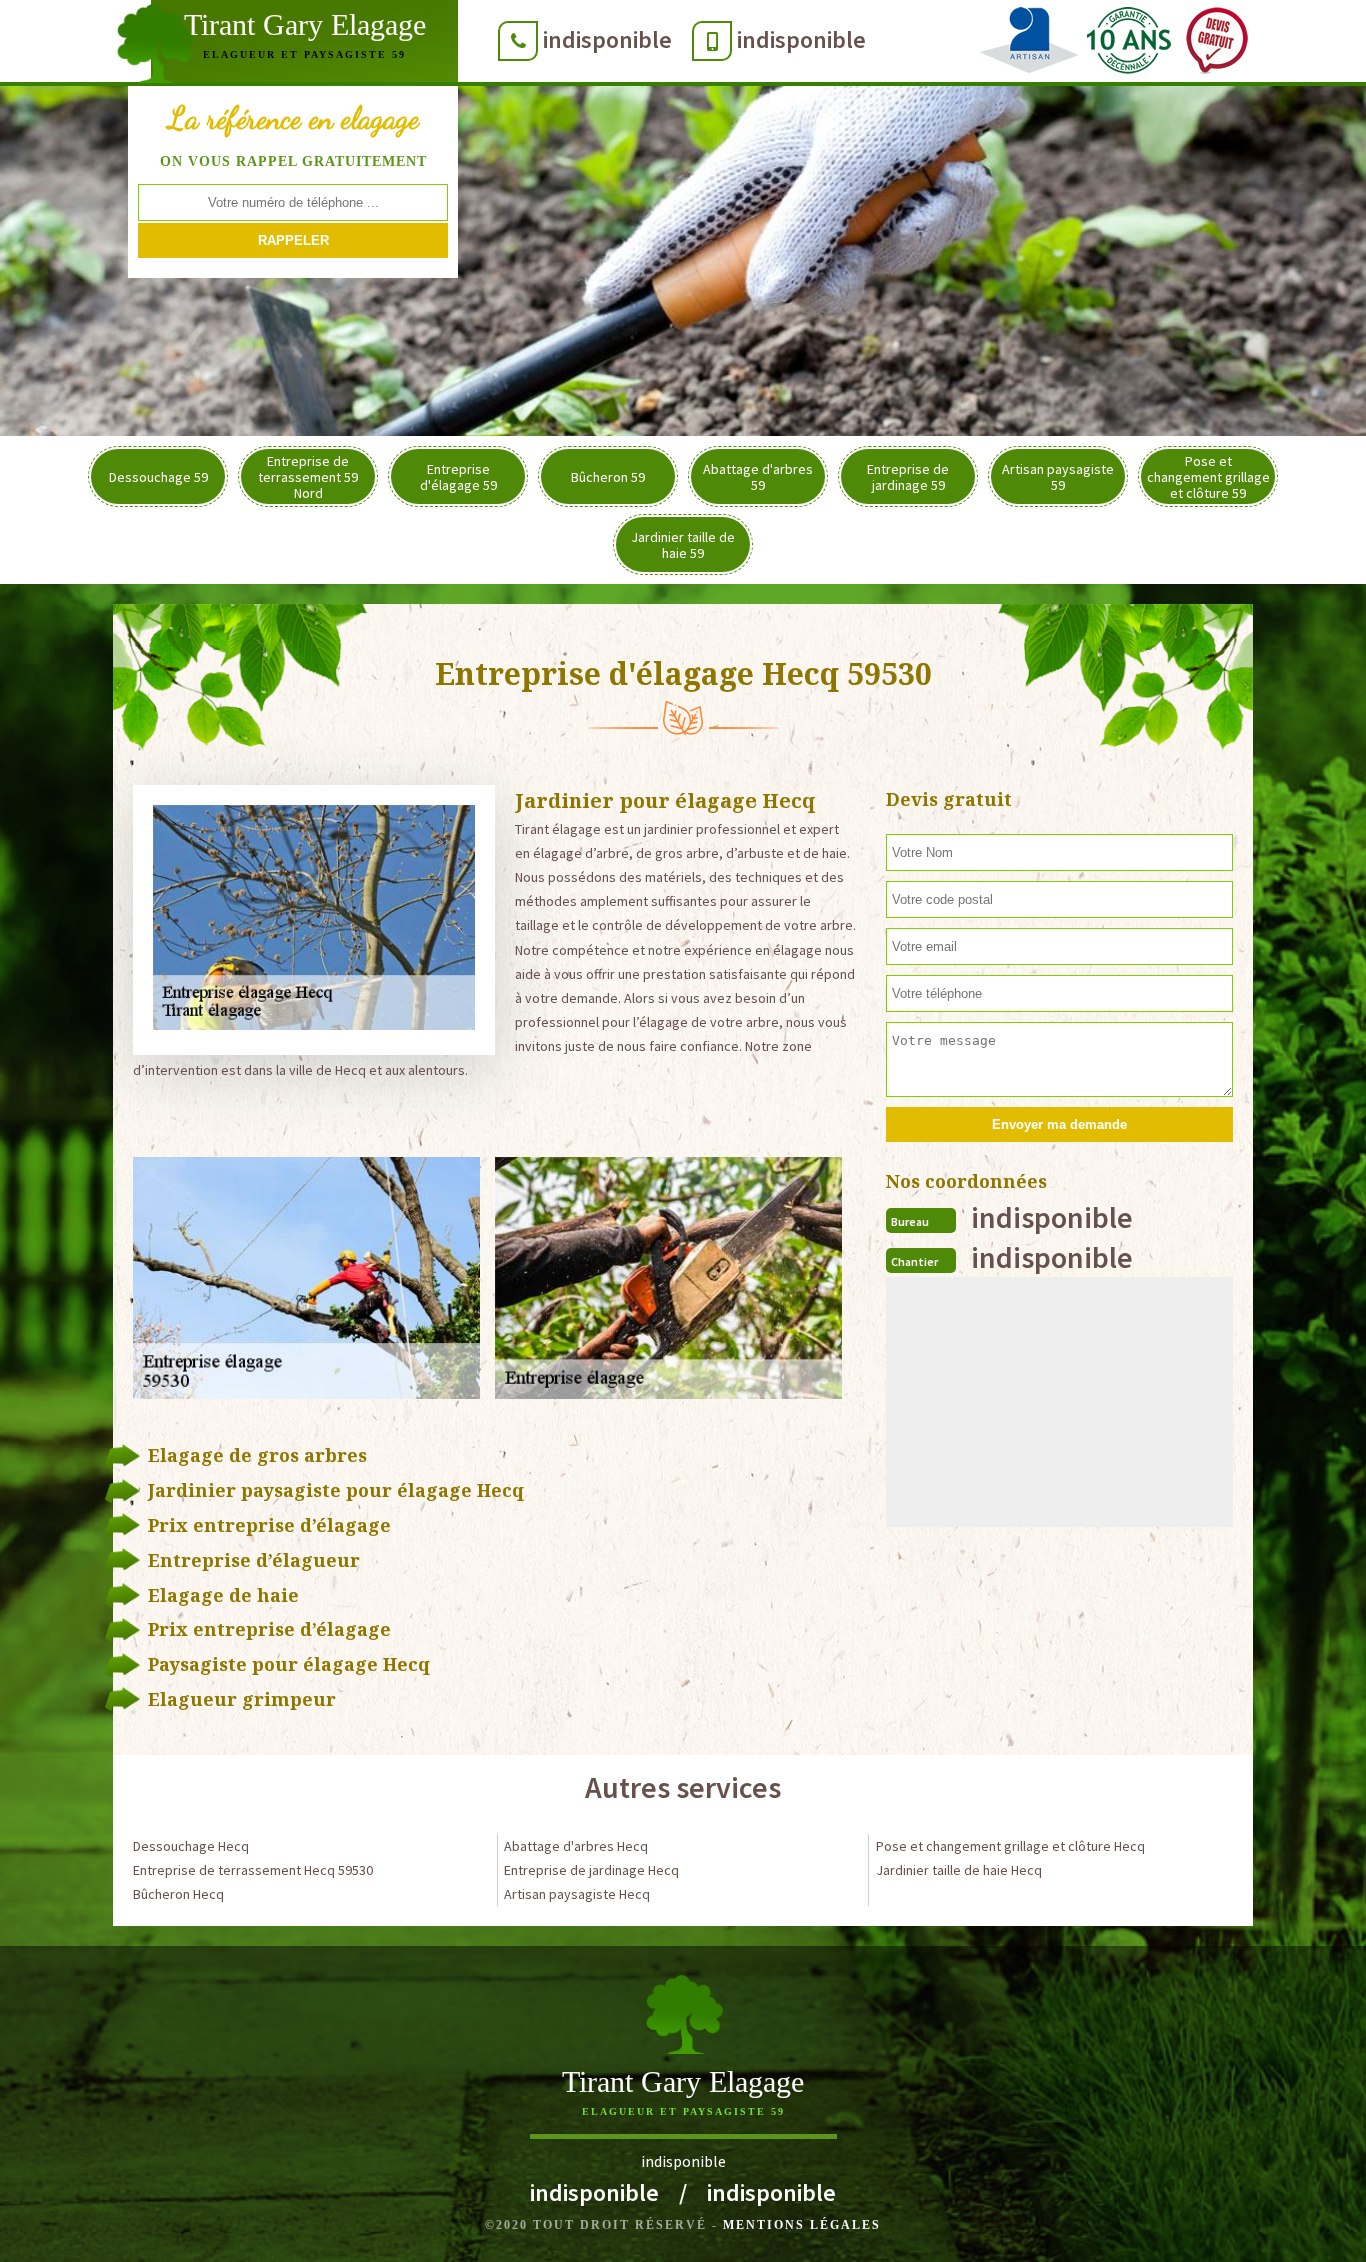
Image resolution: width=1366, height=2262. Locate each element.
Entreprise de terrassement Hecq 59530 (253, 1870)
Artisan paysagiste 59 (1058, 477)
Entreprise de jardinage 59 (908, 477)
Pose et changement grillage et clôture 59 (1208, 477)
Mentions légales (802, 2225)
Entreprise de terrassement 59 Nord (308, 477)
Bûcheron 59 (608, 477)
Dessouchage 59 (158, 477)
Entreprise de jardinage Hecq (591, 1870)
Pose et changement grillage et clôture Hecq (1010, 1846)
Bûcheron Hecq (178, 1894)
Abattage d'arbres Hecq (576, 1846)
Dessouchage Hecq (191, 1846)
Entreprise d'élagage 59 (458, 477)
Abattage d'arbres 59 (758, 477)
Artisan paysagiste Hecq (577, 1894)
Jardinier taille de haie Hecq (959, 1870)
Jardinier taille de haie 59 (683, 545)
